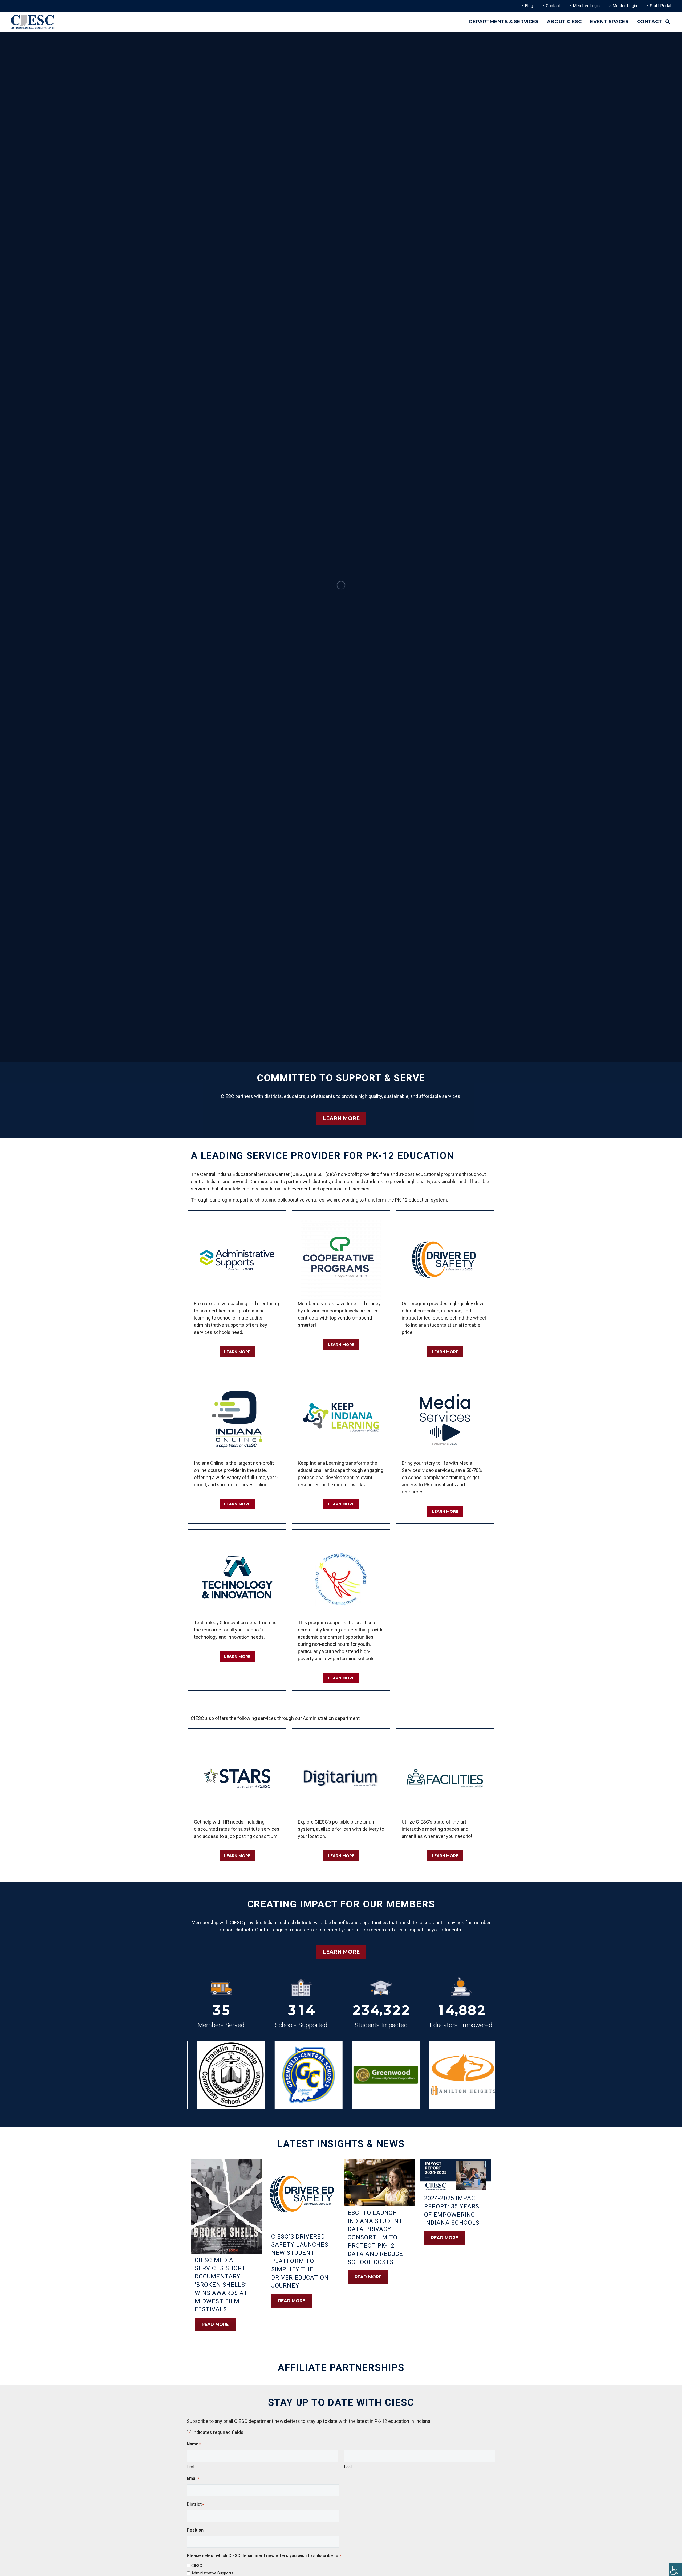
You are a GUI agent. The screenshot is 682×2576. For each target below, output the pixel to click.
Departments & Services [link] (504, 22)
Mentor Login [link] (625, 6)
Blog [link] (529, 6)
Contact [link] (553, 6)
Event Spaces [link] (609, 22)
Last (348, 2467)
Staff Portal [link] (660, 6)
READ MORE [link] (215, 2324)
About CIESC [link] (564, 22)
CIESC (197, 2566)
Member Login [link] (586, 6)
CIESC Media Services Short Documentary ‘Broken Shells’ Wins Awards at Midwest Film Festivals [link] (221, 2285)
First (191, 2467)
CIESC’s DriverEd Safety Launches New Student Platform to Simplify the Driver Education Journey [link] (300, 2261)
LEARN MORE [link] (341, 1118)
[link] (676, 2570)
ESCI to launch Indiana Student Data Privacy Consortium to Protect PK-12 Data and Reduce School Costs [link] (375, 2237)
